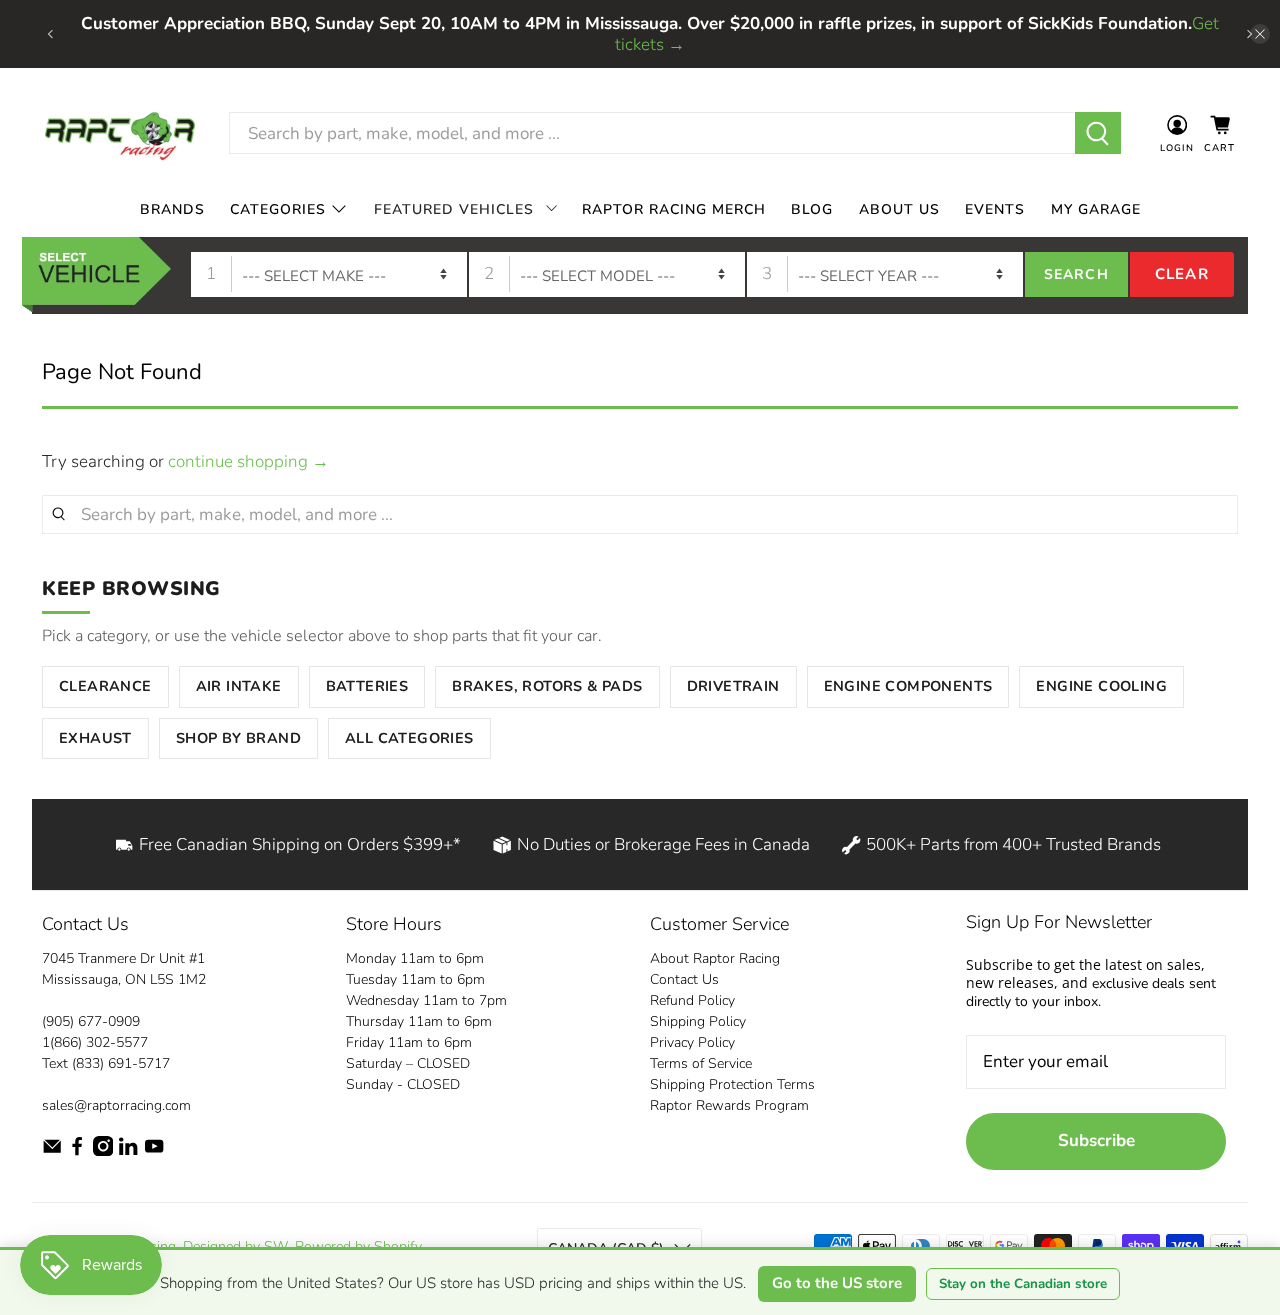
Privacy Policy (692, 1042)
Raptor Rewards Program (729, 1105)
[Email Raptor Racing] (52, 1151)
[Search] (1098, 133)
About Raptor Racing (715, 958)
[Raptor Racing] (120, 133)
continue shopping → (248, 461)
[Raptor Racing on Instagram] (103, 1151)
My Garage (1096, 209)
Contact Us (684, 979)
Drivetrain (733, 686)
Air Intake (239, 686)
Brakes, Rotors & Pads (547, 686)
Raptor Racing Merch (674, 209)
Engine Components (908, 686)
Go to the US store (837, 1283)
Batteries (367, 686)
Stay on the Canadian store (1023, 1284)
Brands (172, 209)
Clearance (105, 686)
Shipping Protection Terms (732, 1084)
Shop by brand (238, 738)
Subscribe (1096, 1140)
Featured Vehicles (454, 209)
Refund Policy (692, 1000)
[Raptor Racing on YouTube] (154, 1151)
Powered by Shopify (358, 1246)
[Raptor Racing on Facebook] (77, 1151)
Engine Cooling (1101, 686)
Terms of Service (701, 1063)
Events (995, 209)
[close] (1260, 34)
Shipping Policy (698, 1021)
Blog (812, 209)
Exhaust (95, 738)
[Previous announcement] (50, 34)
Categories (278, 209)
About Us (899, 209)
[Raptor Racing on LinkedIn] (128, 1151)
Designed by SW (235, 1246)
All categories (409, 738)
